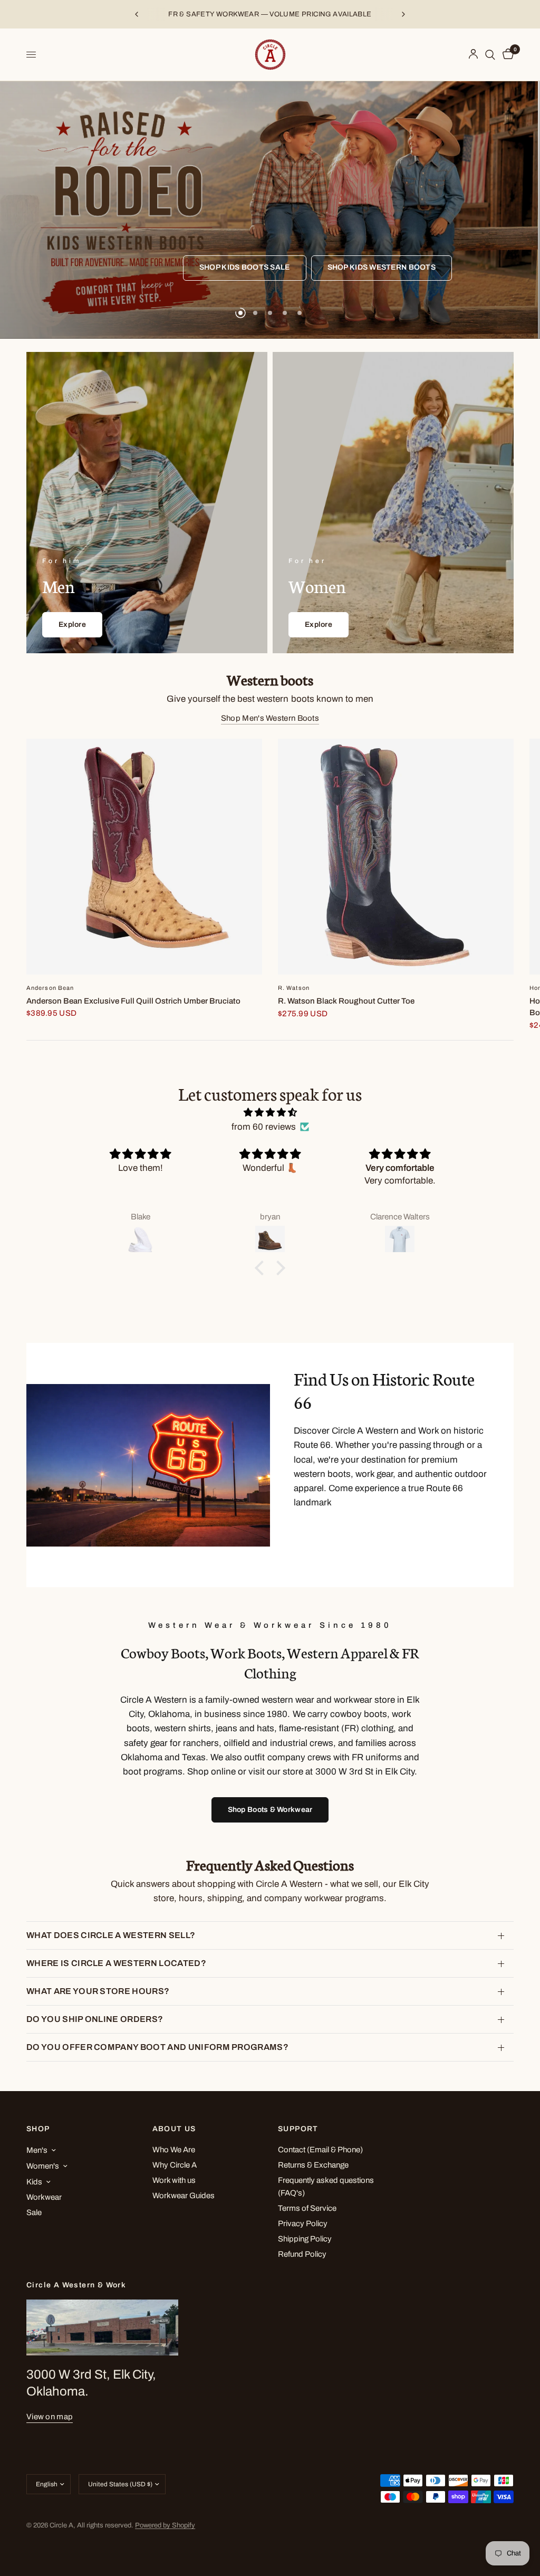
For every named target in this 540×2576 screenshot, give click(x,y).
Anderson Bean (50, 988)
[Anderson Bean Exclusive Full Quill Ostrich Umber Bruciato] (144, 857)
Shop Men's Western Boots (270, 718)
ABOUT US (174, 2129)
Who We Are (174, 2150)
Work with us (174, 2180)
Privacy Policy (303, 2224)
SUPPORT (298, 2129)
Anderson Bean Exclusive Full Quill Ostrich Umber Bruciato (133, 1001)
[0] (506, 55)
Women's (43, 2166)
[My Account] (473, 55)
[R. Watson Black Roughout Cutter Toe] (396, 857)
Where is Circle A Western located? (116, 1963)
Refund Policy (302, 2254)
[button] (262, 1268)
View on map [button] (50, 2417)
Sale (34, 2212)
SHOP (38, 2129)
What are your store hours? (98, 1991)
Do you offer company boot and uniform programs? (157, 2047)
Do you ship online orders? (95, 2019)
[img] (270, 1112)
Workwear (44, 2197)
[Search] (490, 55)
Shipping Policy (305, 2239)
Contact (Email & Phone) (320, 2150)
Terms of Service (307, 2208)
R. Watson (294, 988)
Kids (34, 2182)
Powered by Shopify (165, 2525)
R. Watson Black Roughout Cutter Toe (346, 1001)
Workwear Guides (184, 2196)
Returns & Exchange (313, 2165)
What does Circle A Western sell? (111, 1935)
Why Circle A (175, 2165)
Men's (37, 2150)
